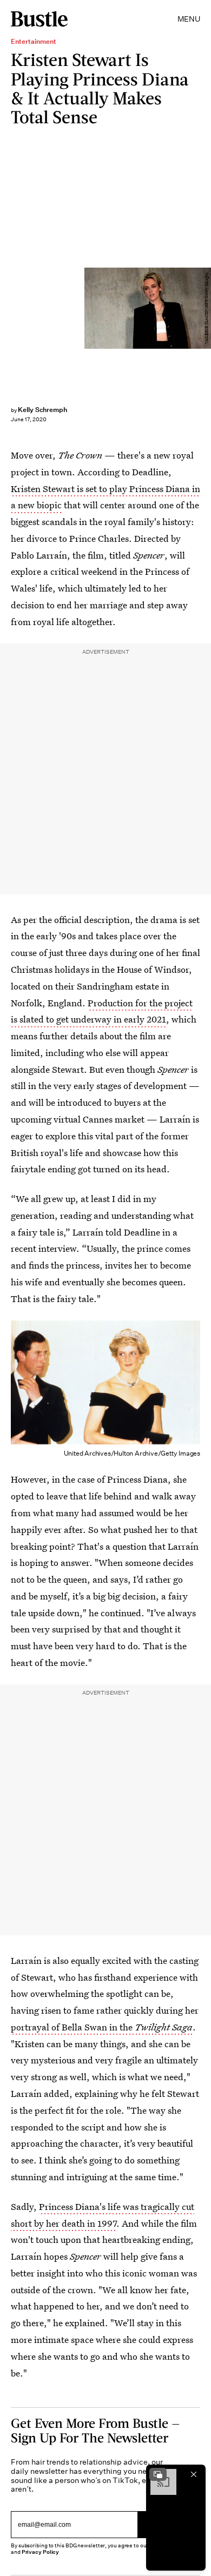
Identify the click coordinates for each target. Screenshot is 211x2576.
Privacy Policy (41, 2552)
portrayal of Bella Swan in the (102, 2027)
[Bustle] (39, 19)
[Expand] (158, 2474)
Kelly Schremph (42, 410)
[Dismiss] (194, 2474)
